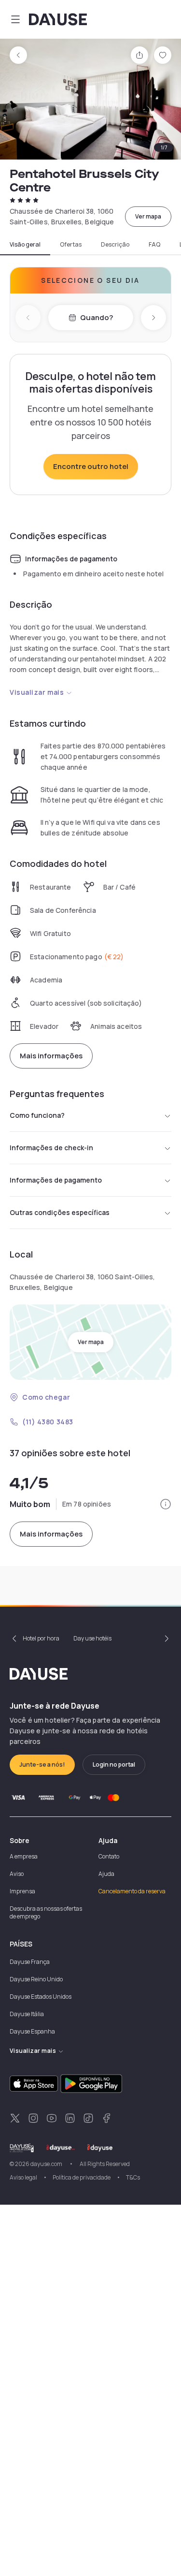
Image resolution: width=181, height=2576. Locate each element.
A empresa (24, 1856)
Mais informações (51, 1056)
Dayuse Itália (27, 2014)
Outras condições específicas (60, 1212)
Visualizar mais (37, 692)
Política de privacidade (82, 2177)
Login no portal (114, 1764)
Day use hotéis (92, 1638)
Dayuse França (30, 1962)
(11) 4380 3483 (48, 1422)
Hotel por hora (41, 1638)
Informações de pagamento (56, 1180)
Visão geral (25, 245)
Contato (109, 1856)
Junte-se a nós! (42, 1764)
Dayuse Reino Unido (36, 1979)
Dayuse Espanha (32, 2031)
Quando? (97, 317)
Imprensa (22, 1891)
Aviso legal (23, 2177)
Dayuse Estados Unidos (41, 1997)
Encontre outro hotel (91, 466)
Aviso (17, 1874)
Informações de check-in (51, 1148)
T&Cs (133, 2177)
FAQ (154, 245)
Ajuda (106, 1874)
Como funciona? (37, 1115)
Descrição (115, 245)
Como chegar (46, 1397)
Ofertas (71, 245)
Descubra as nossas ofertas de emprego (46, 1912)
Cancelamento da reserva (132, 1891)
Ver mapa (148, 216)
